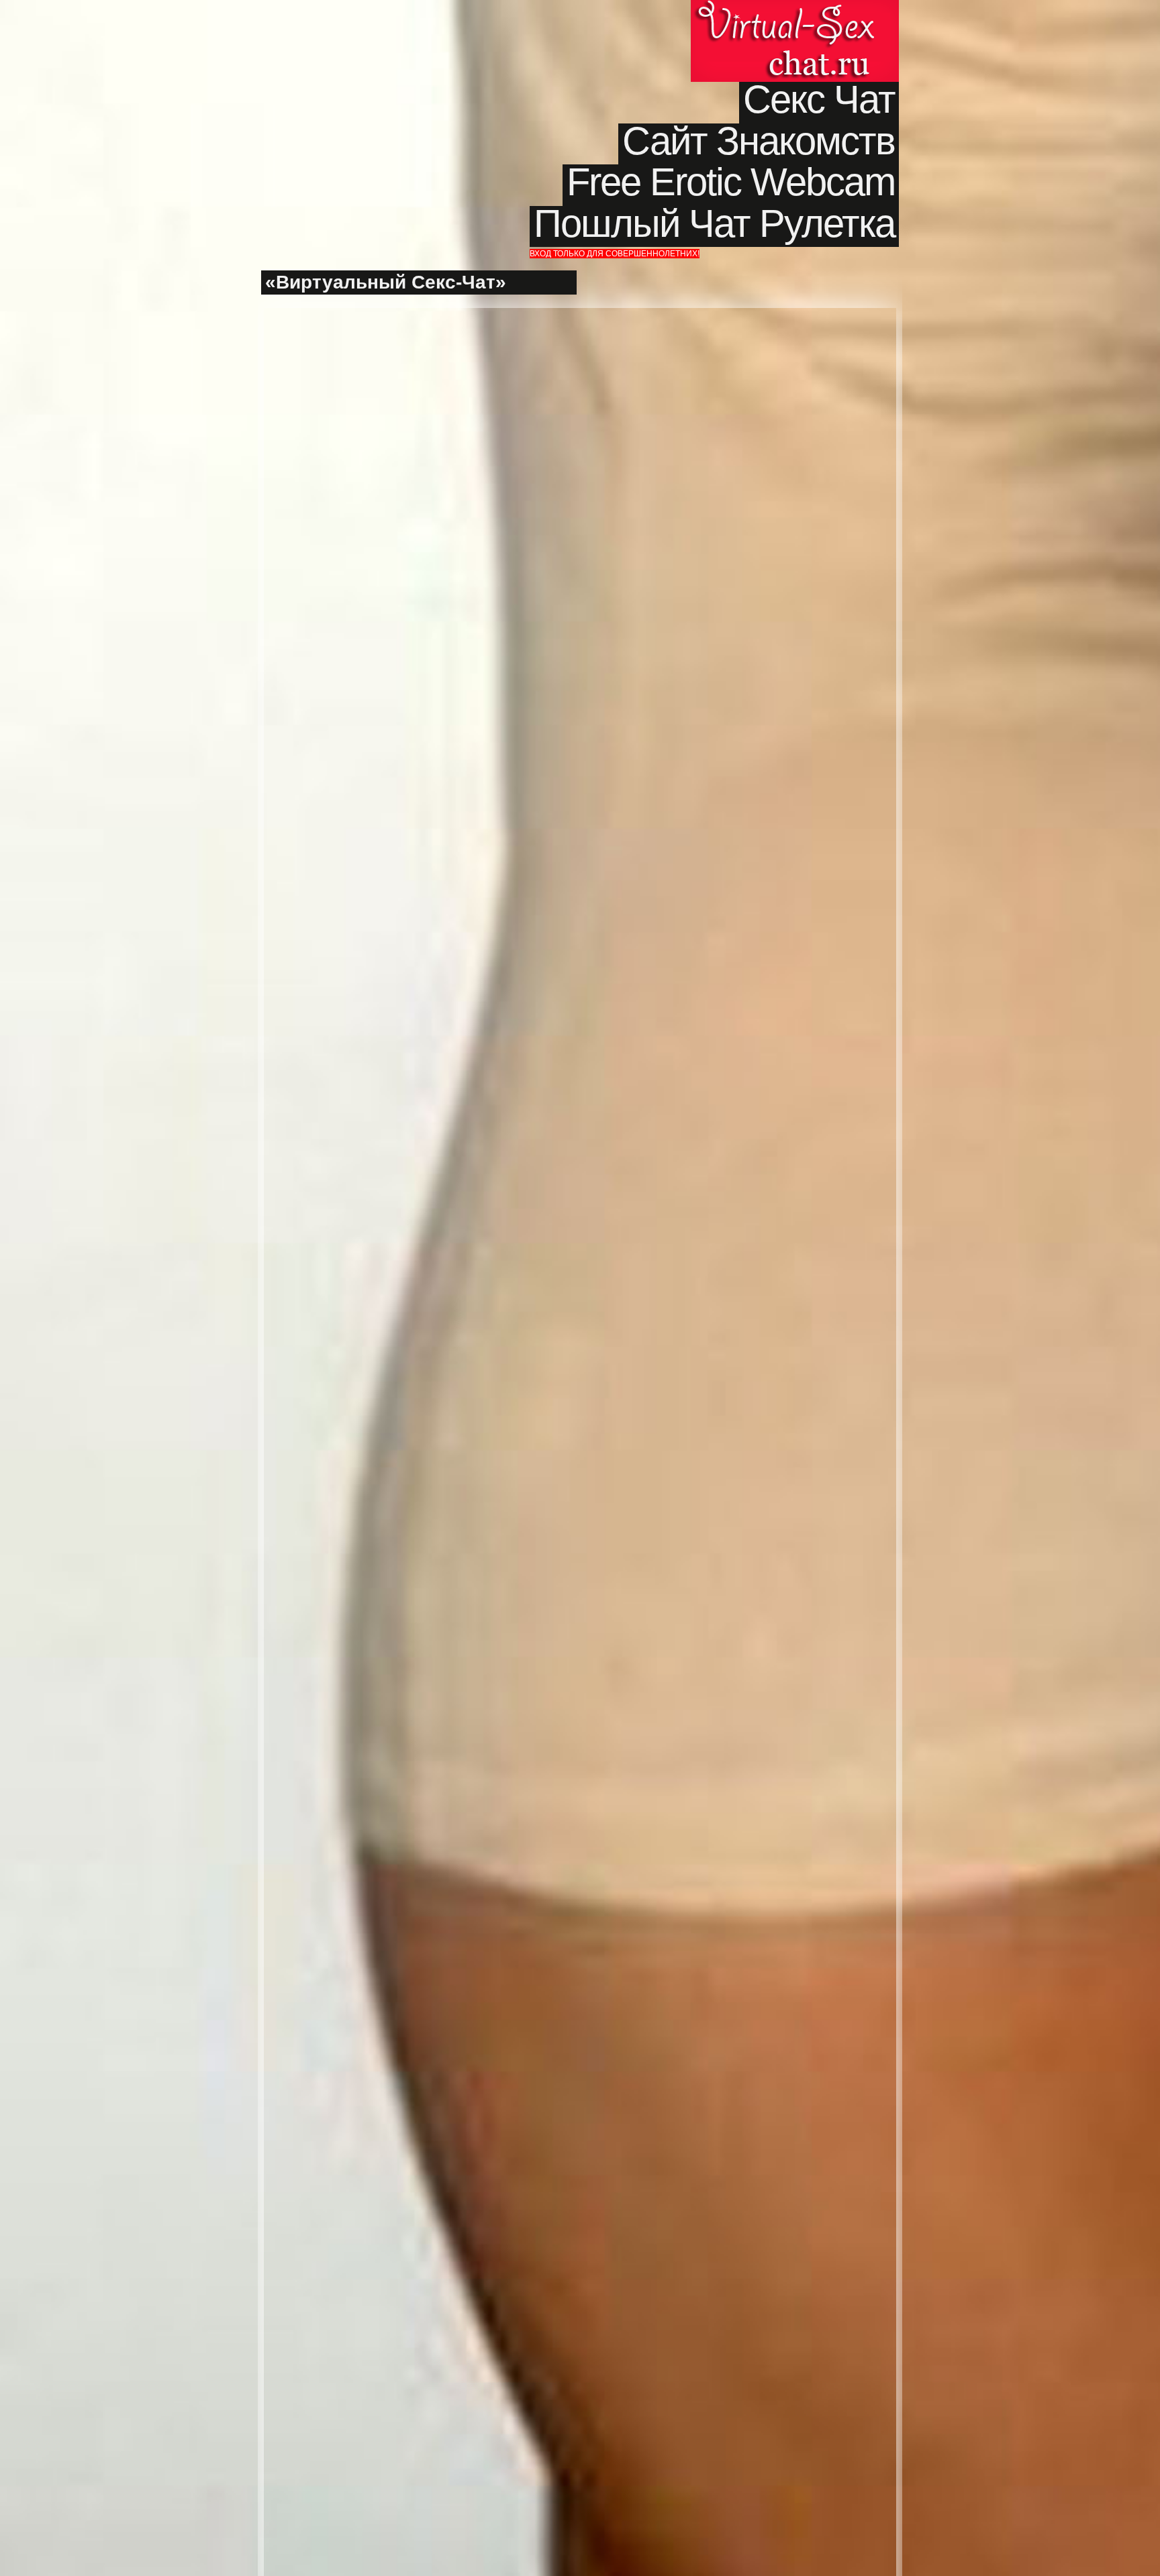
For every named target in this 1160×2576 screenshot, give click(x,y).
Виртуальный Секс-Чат (795, 41)
